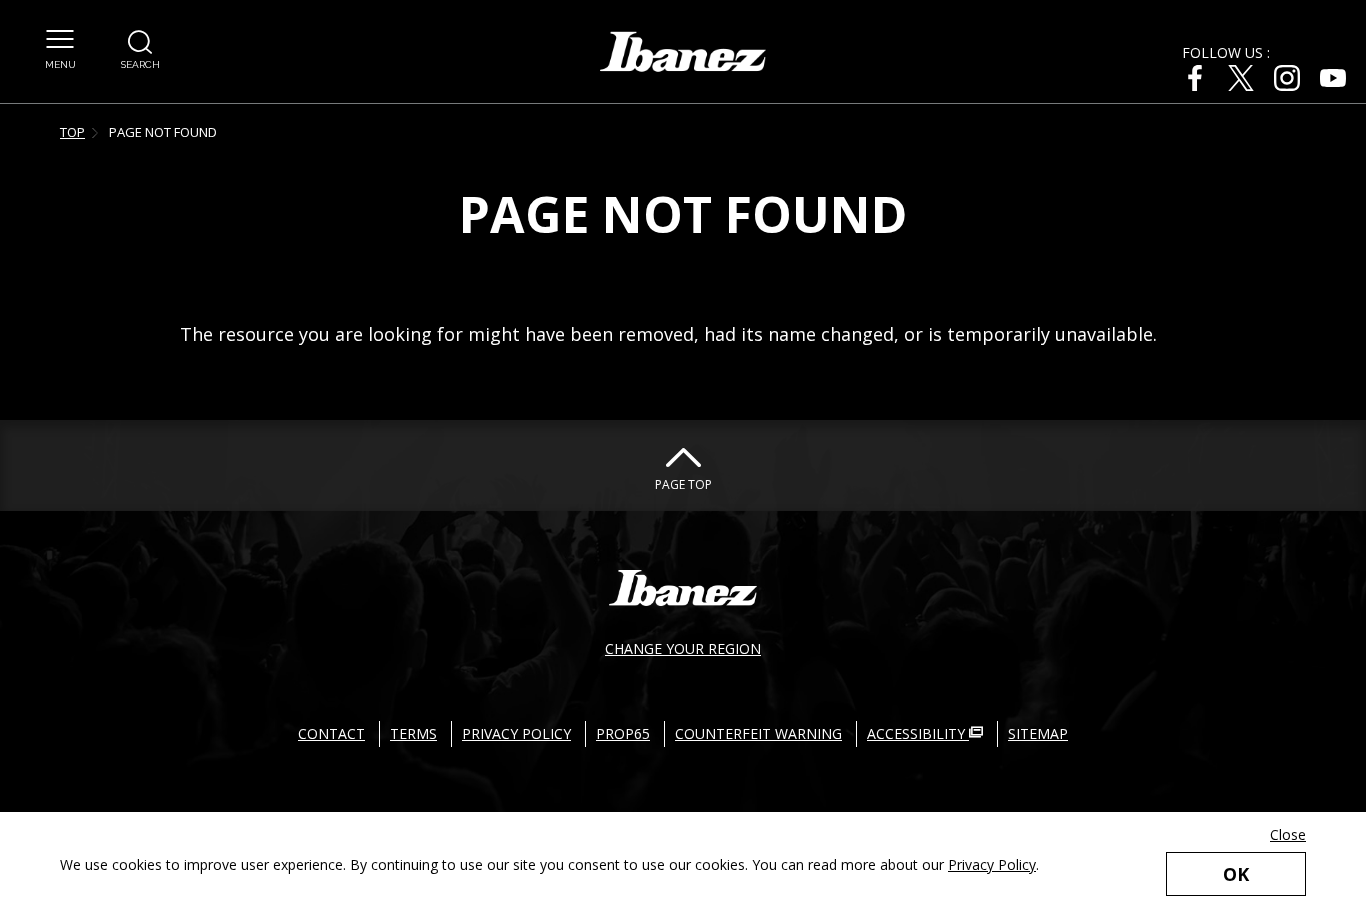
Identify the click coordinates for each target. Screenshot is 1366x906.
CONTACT (331, 733)
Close (1288, 834)
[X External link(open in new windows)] (1241, 78)
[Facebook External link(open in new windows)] (1195, 78)
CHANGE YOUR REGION (683, 648)
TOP (72, 132)
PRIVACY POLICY (516, 733)
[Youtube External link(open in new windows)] (1333, 78)
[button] (60, 50)
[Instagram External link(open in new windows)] (1287, 78)
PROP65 (623, 733)
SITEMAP (1038, 733)
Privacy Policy (992, 864)
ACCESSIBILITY (918, 733)
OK (1236, 874)
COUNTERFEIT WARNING (758, 733)
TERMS (413, 733)
